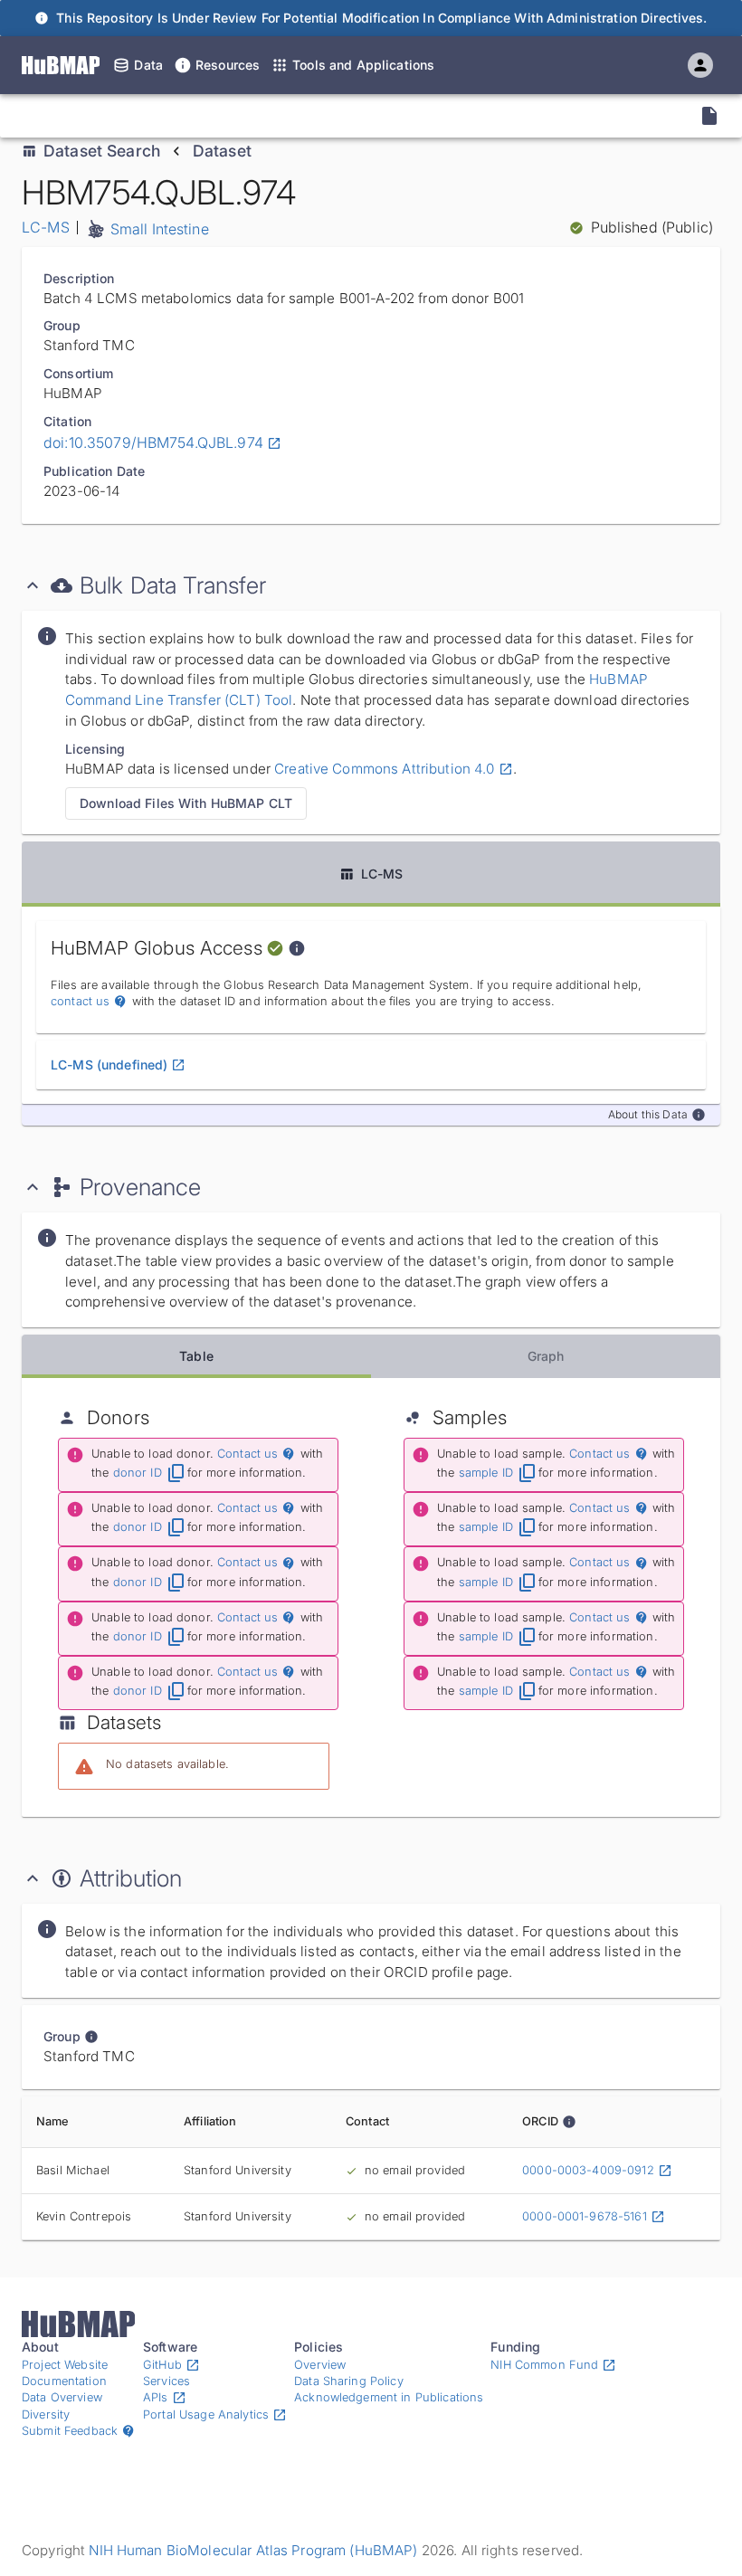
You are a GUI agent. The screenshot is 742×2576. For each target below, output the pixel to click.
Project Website (65, 2365)
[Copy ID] (179, 116)
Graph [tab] (546, 1356)
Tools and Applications (363, 65)
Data (148, 65)
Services (166, 2381)
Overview (320, 2365)
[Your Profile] (700, 65)
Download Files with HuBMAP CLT (186, 803)
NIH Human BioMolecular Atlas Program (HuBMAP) (253, 2550)
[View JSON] (709, 116)
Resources (228, 65)
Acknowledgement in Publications (389, 2397)
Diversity (46, 2414)
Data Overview (62, 2397)
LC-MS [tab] (382, 874)
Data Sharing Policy (349, 2381)
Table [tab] (196, 1356)
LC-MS (46, 227)
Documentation (64, 2381)
